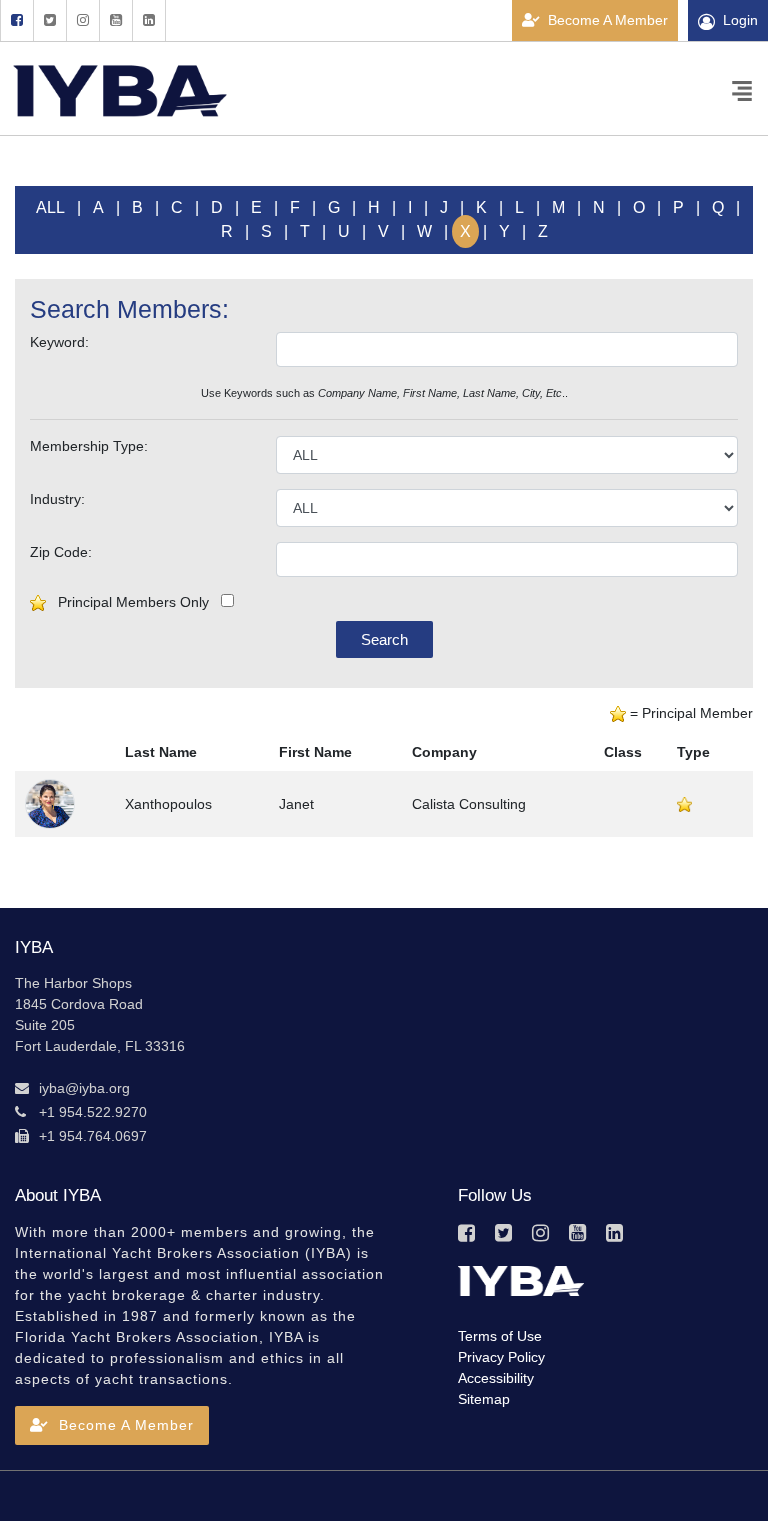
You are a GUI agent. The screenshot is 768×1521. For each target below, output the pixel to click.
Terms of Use (500, 1336)
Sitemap (484, 1399)
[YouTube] (115, 20)
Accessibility (496, 1378)
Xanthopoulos (168, 804)
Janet (296, 804)
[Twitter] (49, 20)
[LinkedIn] (149, 20)
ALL (50, 207)
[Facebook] (16, 20)
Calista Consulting (469, 804)
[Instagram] (82, 20)
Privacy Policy (501, 1357)
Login (740, 20)
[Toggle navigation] (742, 89)
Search (384, 639)
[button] (112, 1425)
